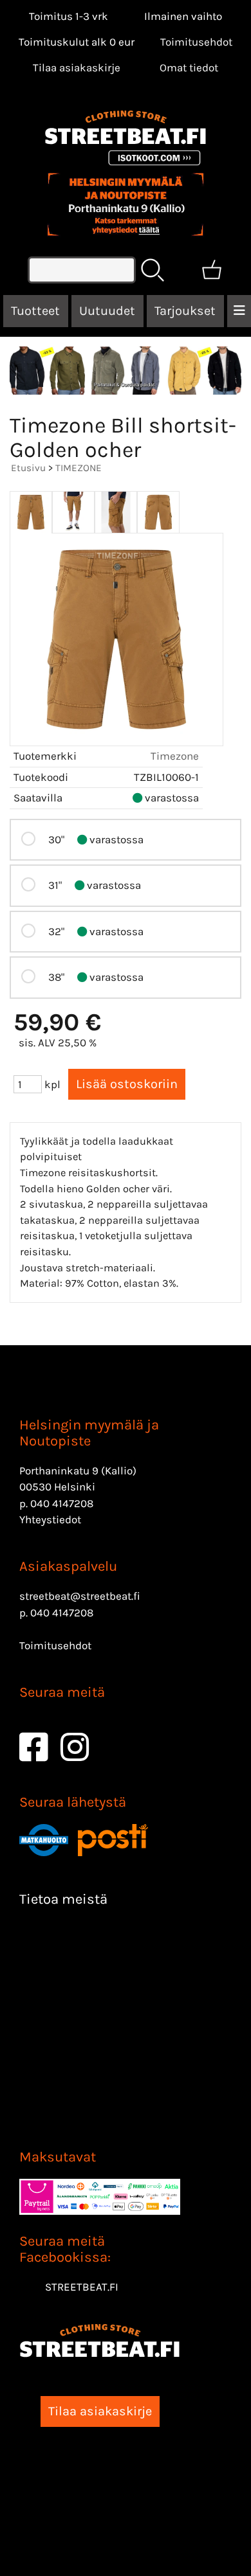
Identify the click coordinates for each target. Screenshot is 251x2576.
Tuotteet (35, 311)
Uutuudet (107, 311)
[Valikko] (239, 311)
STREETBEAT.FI (82, 2287)
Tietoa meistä (63, 1899)
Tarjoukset (185, 311)
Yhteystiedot (50, 1519)
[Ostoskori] (212, 270)
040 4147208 (62, 1503)
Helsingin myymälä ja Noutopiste (89, 1433)
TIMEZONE (79, 468)
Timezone (175, 756)
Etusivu (28, 468)
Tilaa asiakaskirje (77, 67)
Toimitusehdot (196, 42)
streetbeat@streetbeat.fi (80, 1596)
